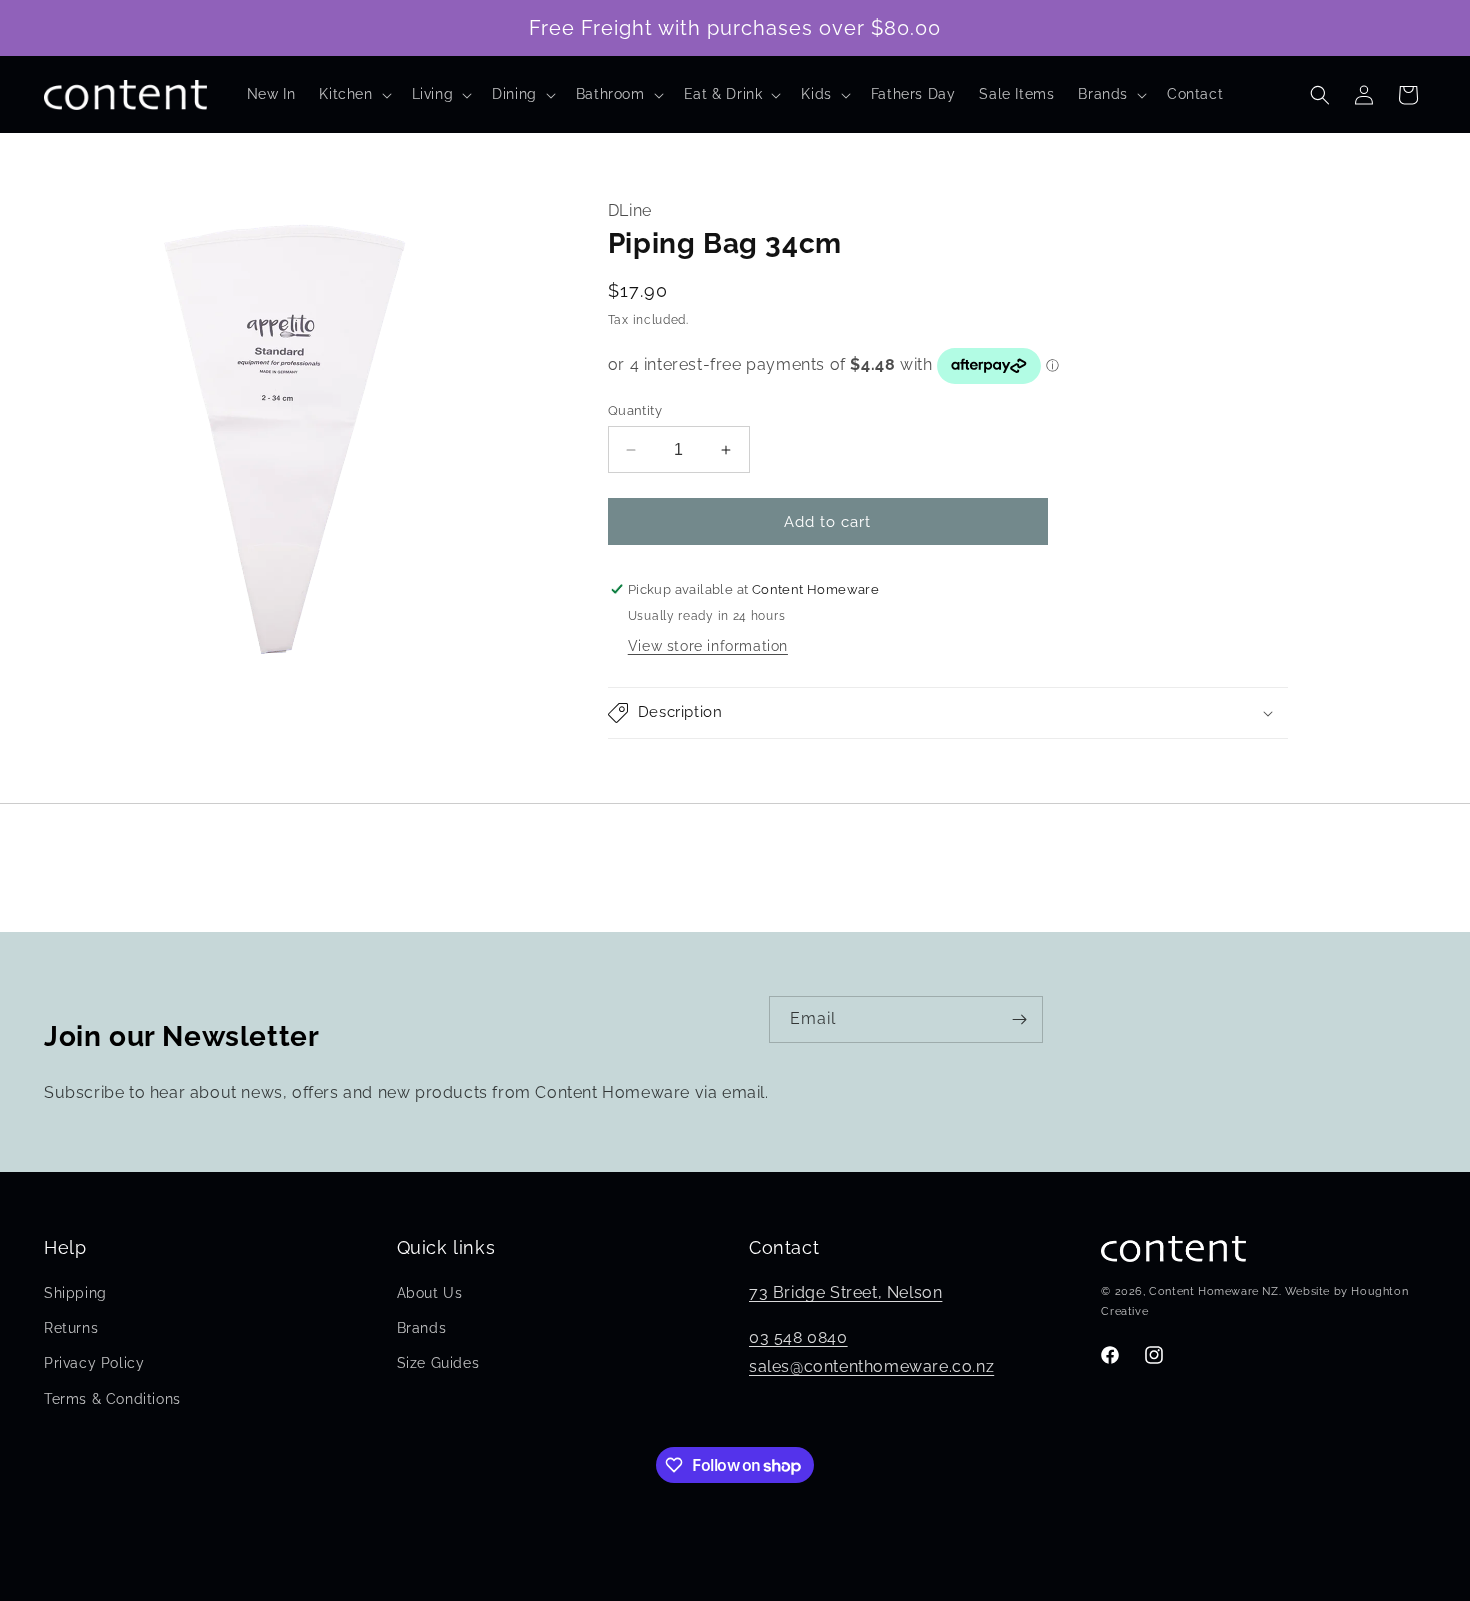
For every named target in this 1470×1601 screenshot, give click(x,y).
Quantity (635, 410)
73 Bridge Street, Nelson (845, 1292)
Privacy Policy (94, 1364)
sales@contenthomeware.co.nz (871, 1366)
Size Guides (438, 1364)
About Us (430, 1293)
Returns (71, 1328)
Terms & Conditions (112, 1399)
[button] (353, 94)
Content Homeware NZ (1213, 1292)
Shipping (75, 1293)
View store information (708, 646)
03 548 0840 (798, 1337)
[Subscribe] (1020, 1019)
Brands (422, 1328)
